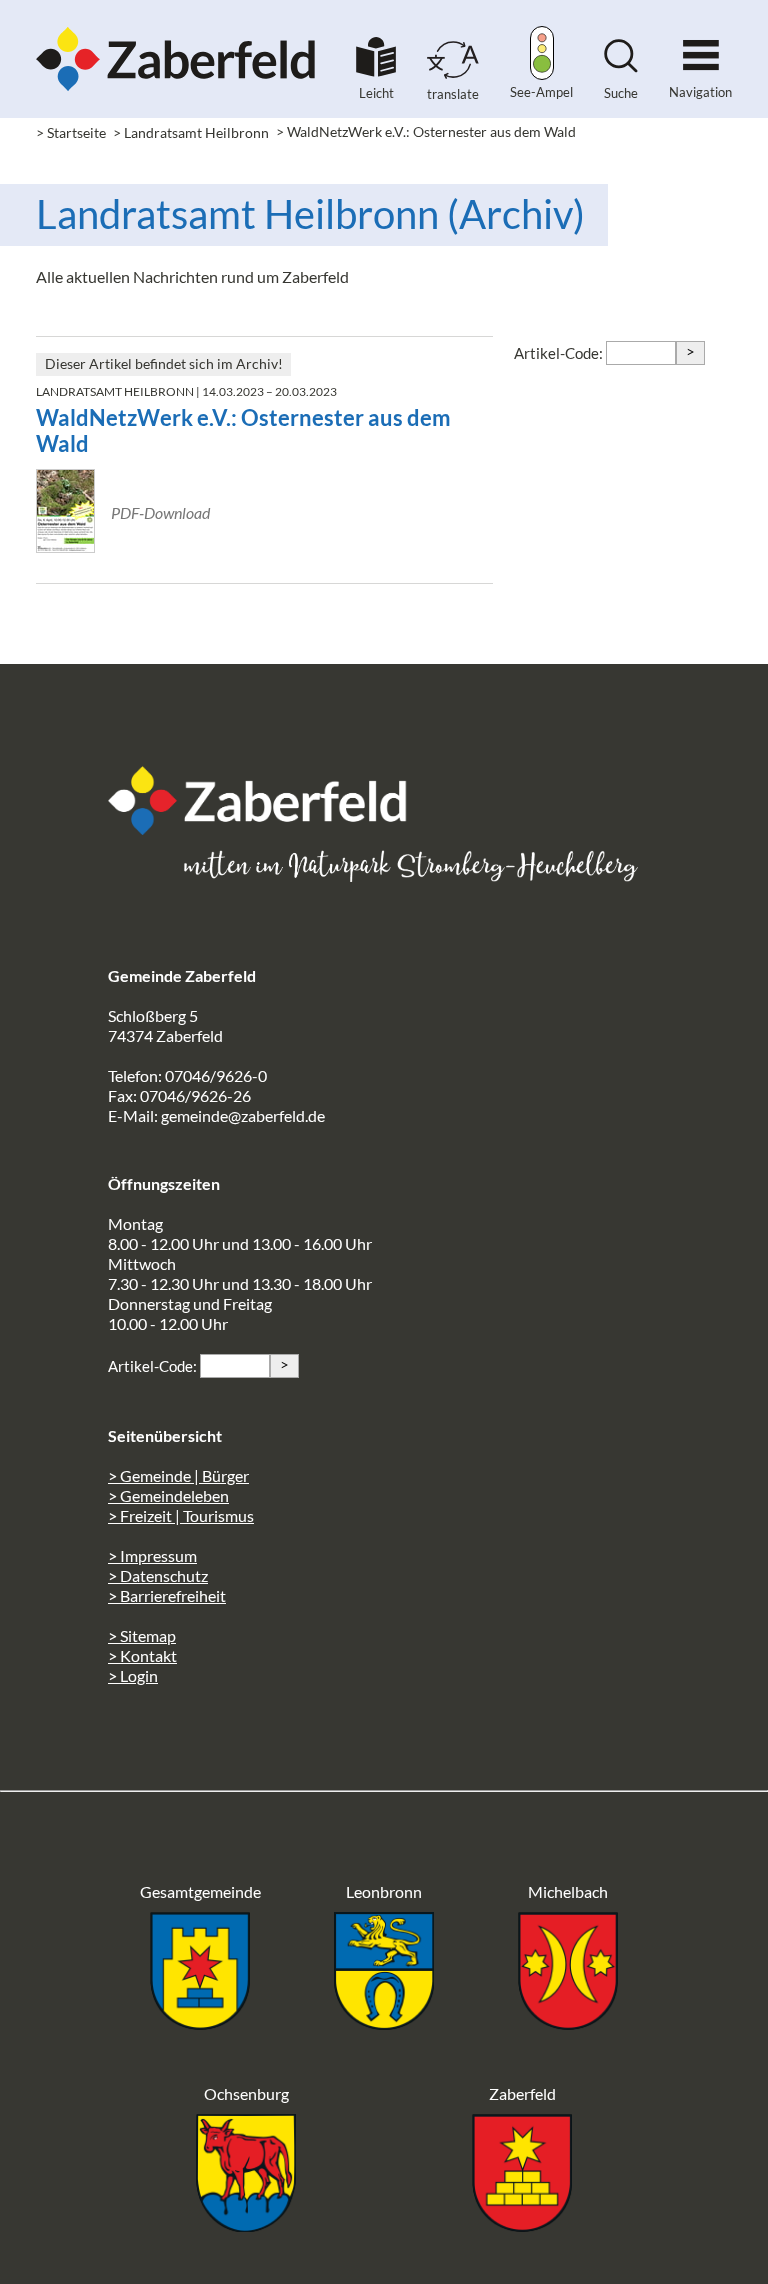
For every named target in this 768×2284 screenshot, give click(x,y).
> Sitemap (142, 1635)
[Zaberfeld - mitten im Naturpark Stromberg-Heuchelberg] (268, 828)
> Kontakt (142, 1655)
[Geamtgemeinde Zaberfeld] (200, 2023)
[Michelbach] (568, 2023)
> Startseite (71, 132)
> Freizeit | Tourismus (181, 1515)
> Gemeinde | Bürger (178, 1475)
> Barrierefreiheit (167, 1595)
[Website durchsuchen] (621, 66)
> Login (133, 1675)
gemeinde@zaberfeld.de (243, 1115)
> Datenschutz (158, 1575)
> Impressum (152, 1555)
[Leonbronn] (384, 2023)
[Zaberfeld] (522, 2225)
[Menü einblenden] (701, 46)
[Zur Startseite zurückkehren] (176, 25)
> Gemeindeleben (168, 1495)
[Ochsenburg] (246, 2225)
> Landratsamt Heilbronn (191, 132)
